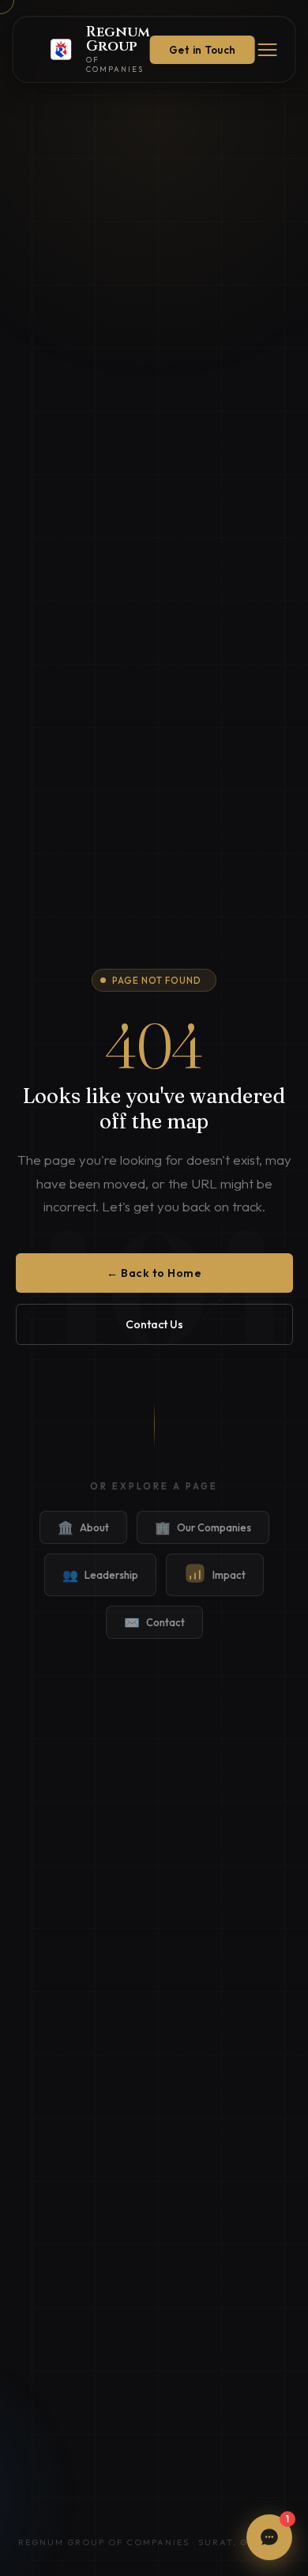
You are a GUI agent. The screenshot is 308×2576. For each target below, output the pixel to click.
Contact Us (154, 1324)
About (83, 1527)
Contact (154, 1622)
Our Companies (203, 1527)
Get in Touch (203, 50)
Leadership (100, 1575)
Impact (229, 1575)
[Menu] (268, 50)
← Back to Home (154, 1273)
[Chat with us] (269, 2537)
